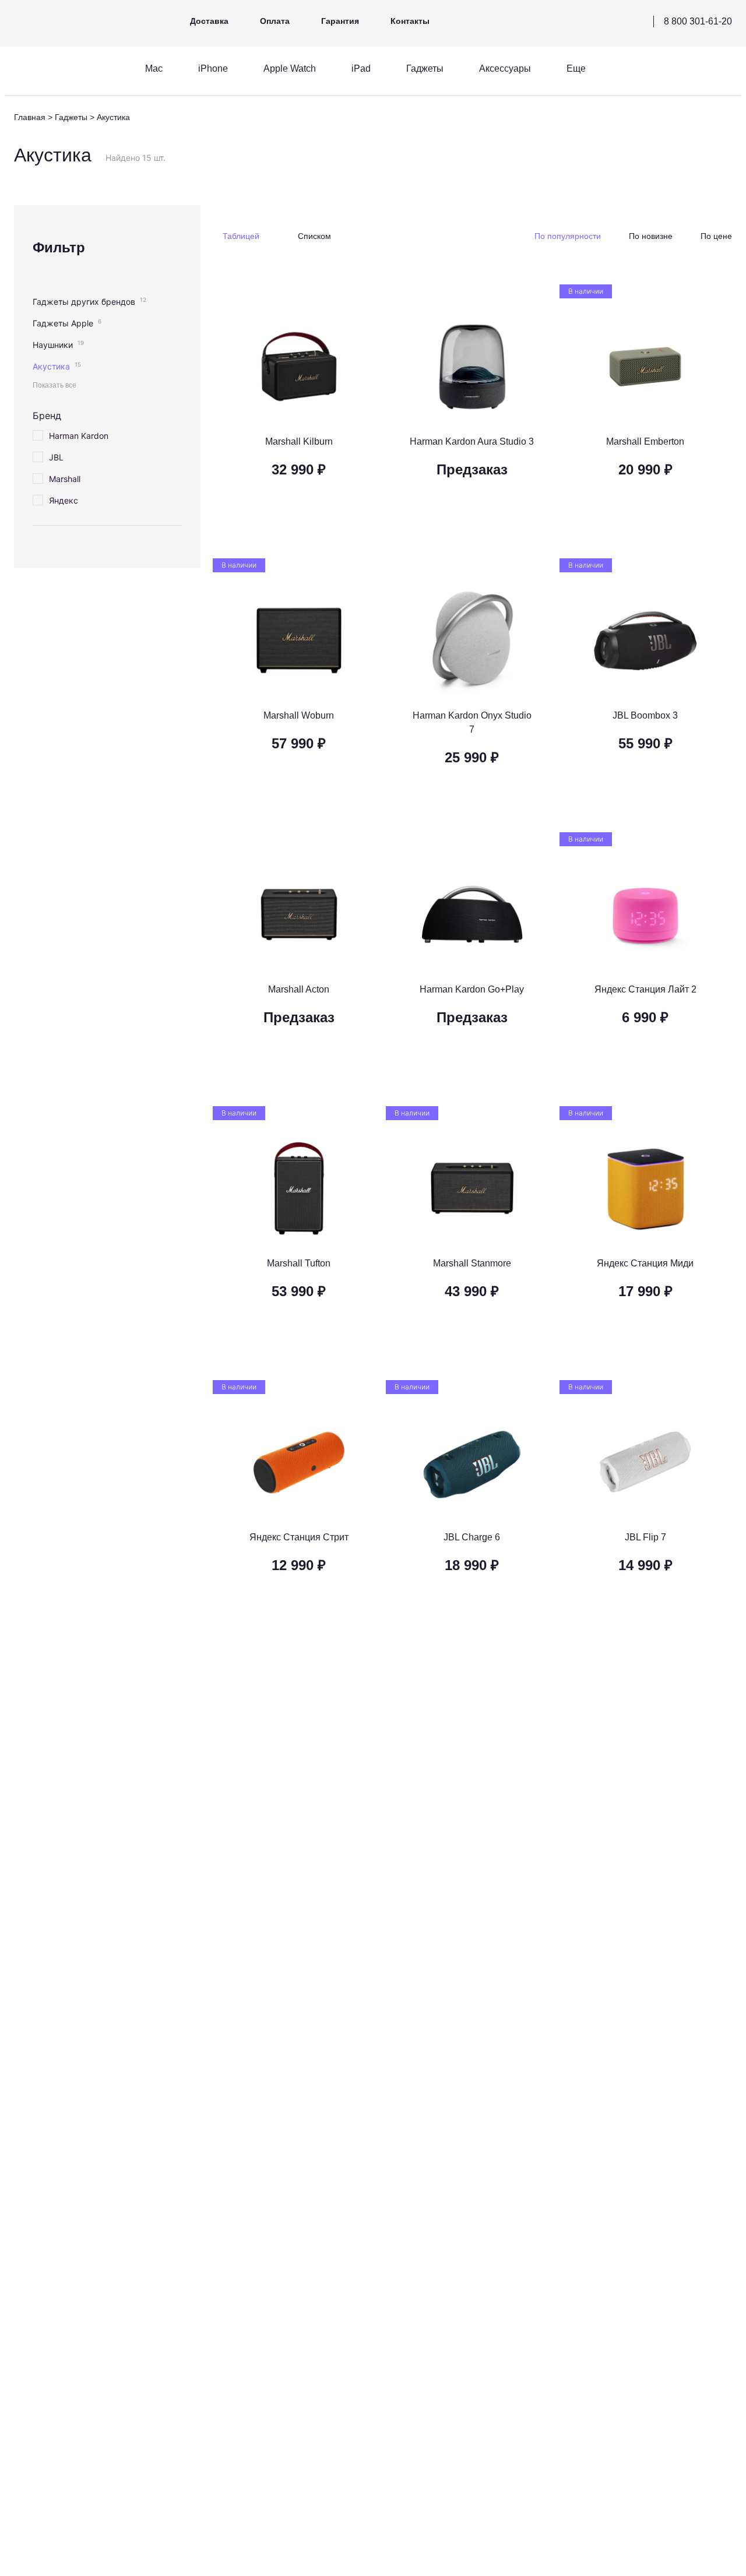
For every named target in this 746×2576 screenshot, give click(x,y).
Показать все (54, 385)
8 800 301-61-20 (698, 21)
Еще (576, 68)
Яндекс (64, 500)
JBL (56, 457)
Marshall (65, 479)
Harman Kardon (79, 436)
